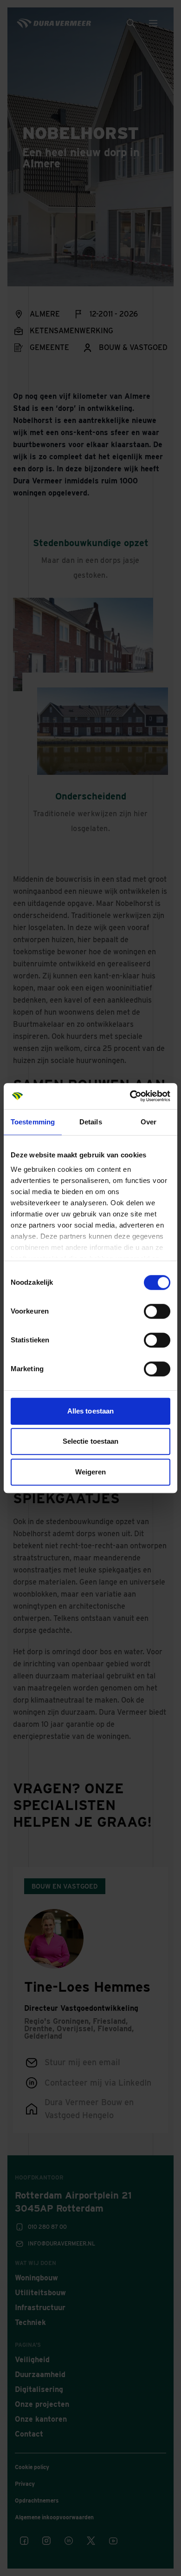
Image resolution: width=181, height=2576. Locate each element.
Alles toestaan (90, 1411)
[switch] (157, 1311)
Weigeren (91, 1472)
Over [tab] (149, 1122)
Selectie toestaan (91, 1441)
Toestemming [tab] (33, 1122)
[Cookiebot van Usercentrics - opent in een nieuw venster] (130, 1096)
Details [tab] (91, 1122)
